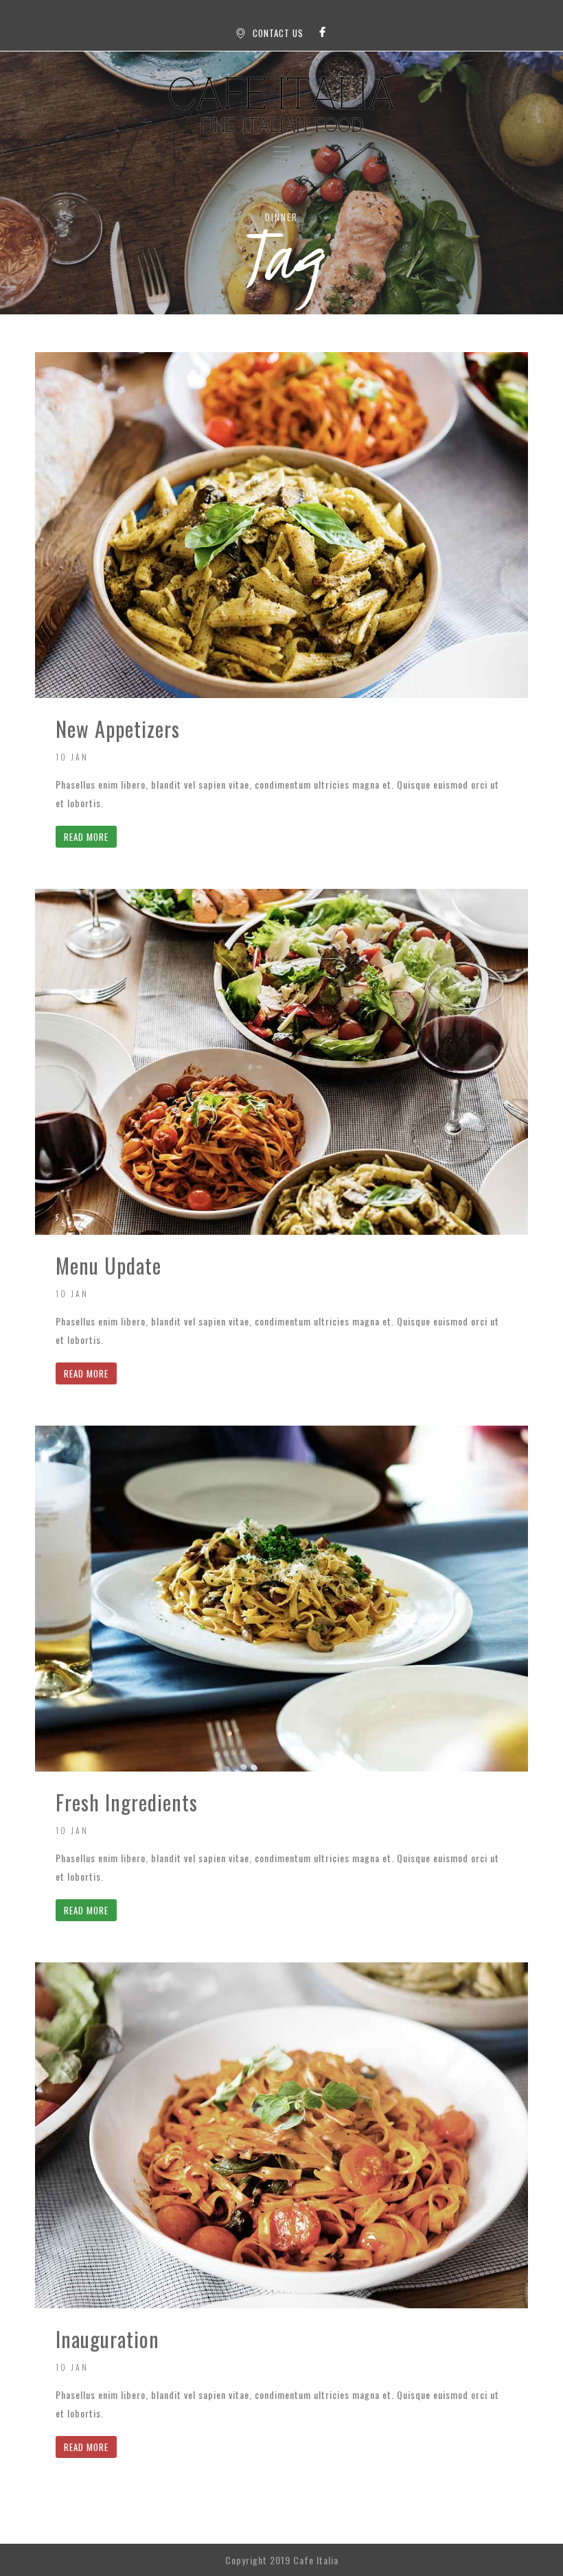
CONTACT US (278, 33)
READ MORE (86, 837)
